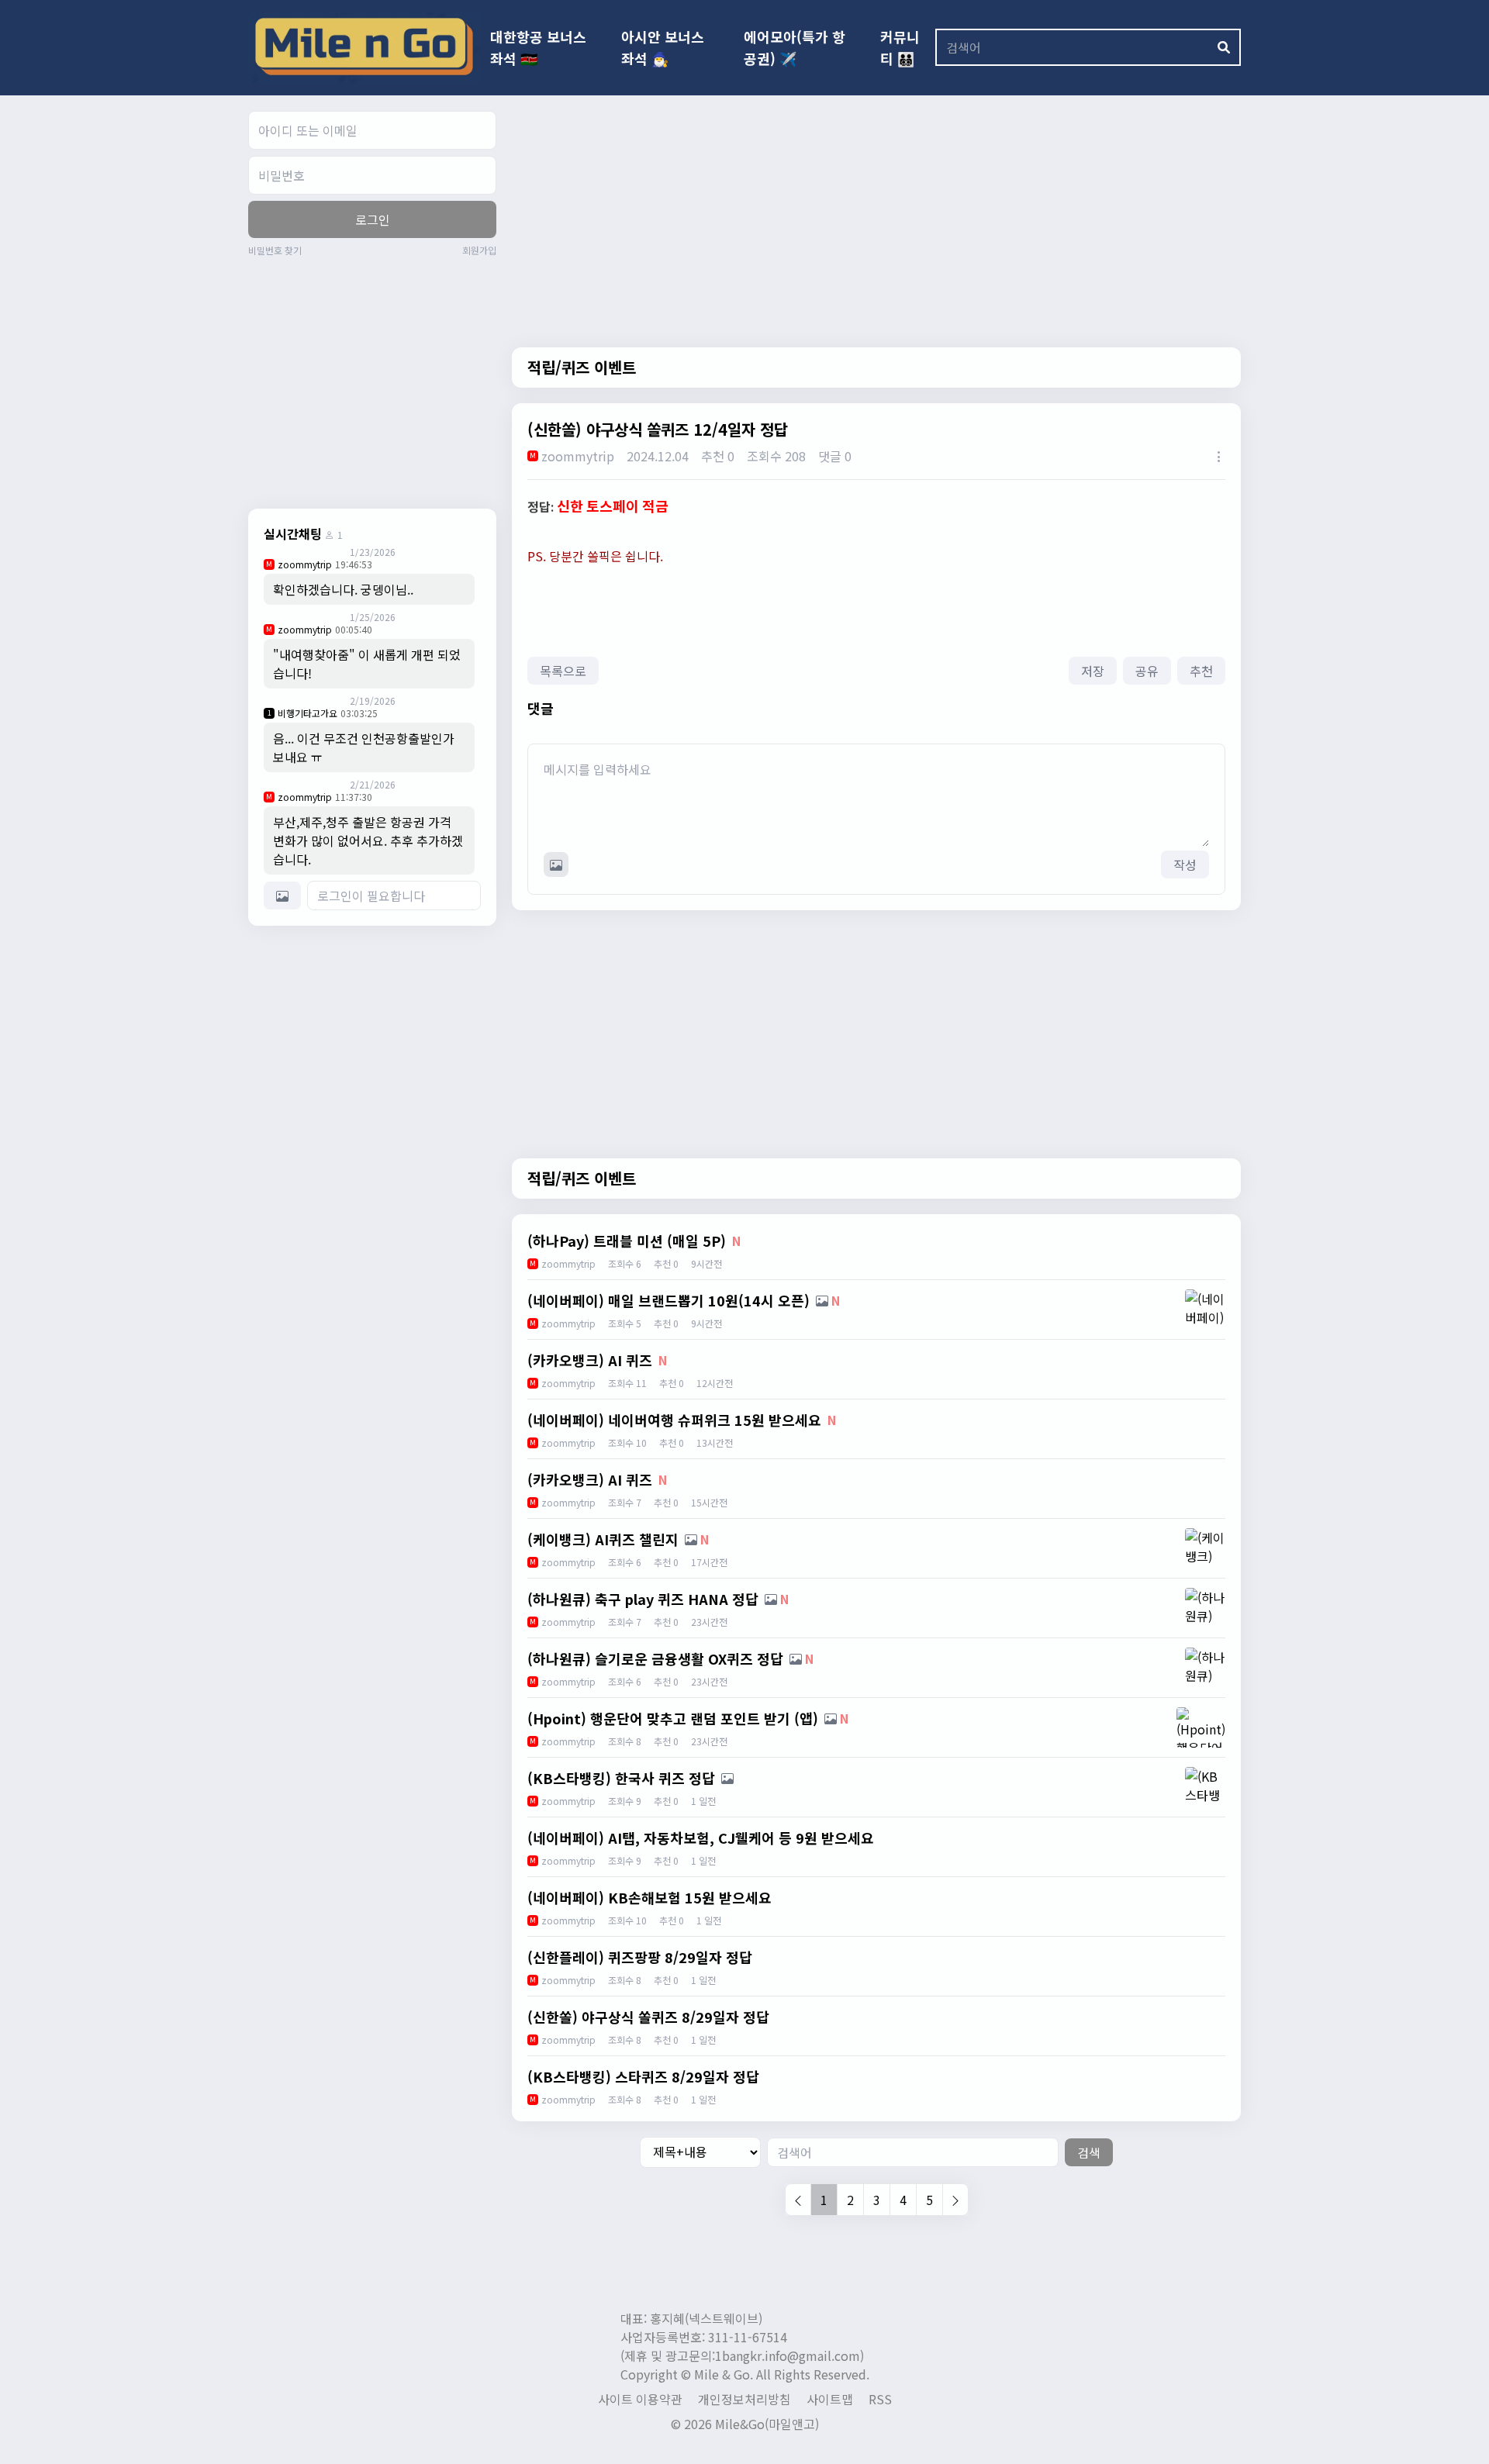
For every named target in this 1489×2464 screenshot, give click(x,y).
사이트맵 (830, 2399)
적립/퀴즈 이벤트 (582, 367)
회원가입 (479, 250)
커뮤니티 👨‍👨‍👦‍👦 (900, 47)
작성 (1185, 864)
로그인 (373, 219)
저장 (1093, 671)
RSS (880, 2399)
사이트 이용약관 (640, 2399)
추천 (1201, 671)
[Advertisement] (378, 381)
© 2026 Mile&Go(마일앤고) (745, 2424)
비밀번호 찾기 (275, 250)
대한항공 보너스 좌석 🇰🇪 (538, 47)
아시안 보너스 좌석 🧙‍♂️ (663, 47)
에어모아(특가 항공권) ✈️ (795, 47)
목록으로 (563, 671)
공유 (1147, 671)
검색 (1089, 2152)
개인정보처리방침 (744, 2399)
